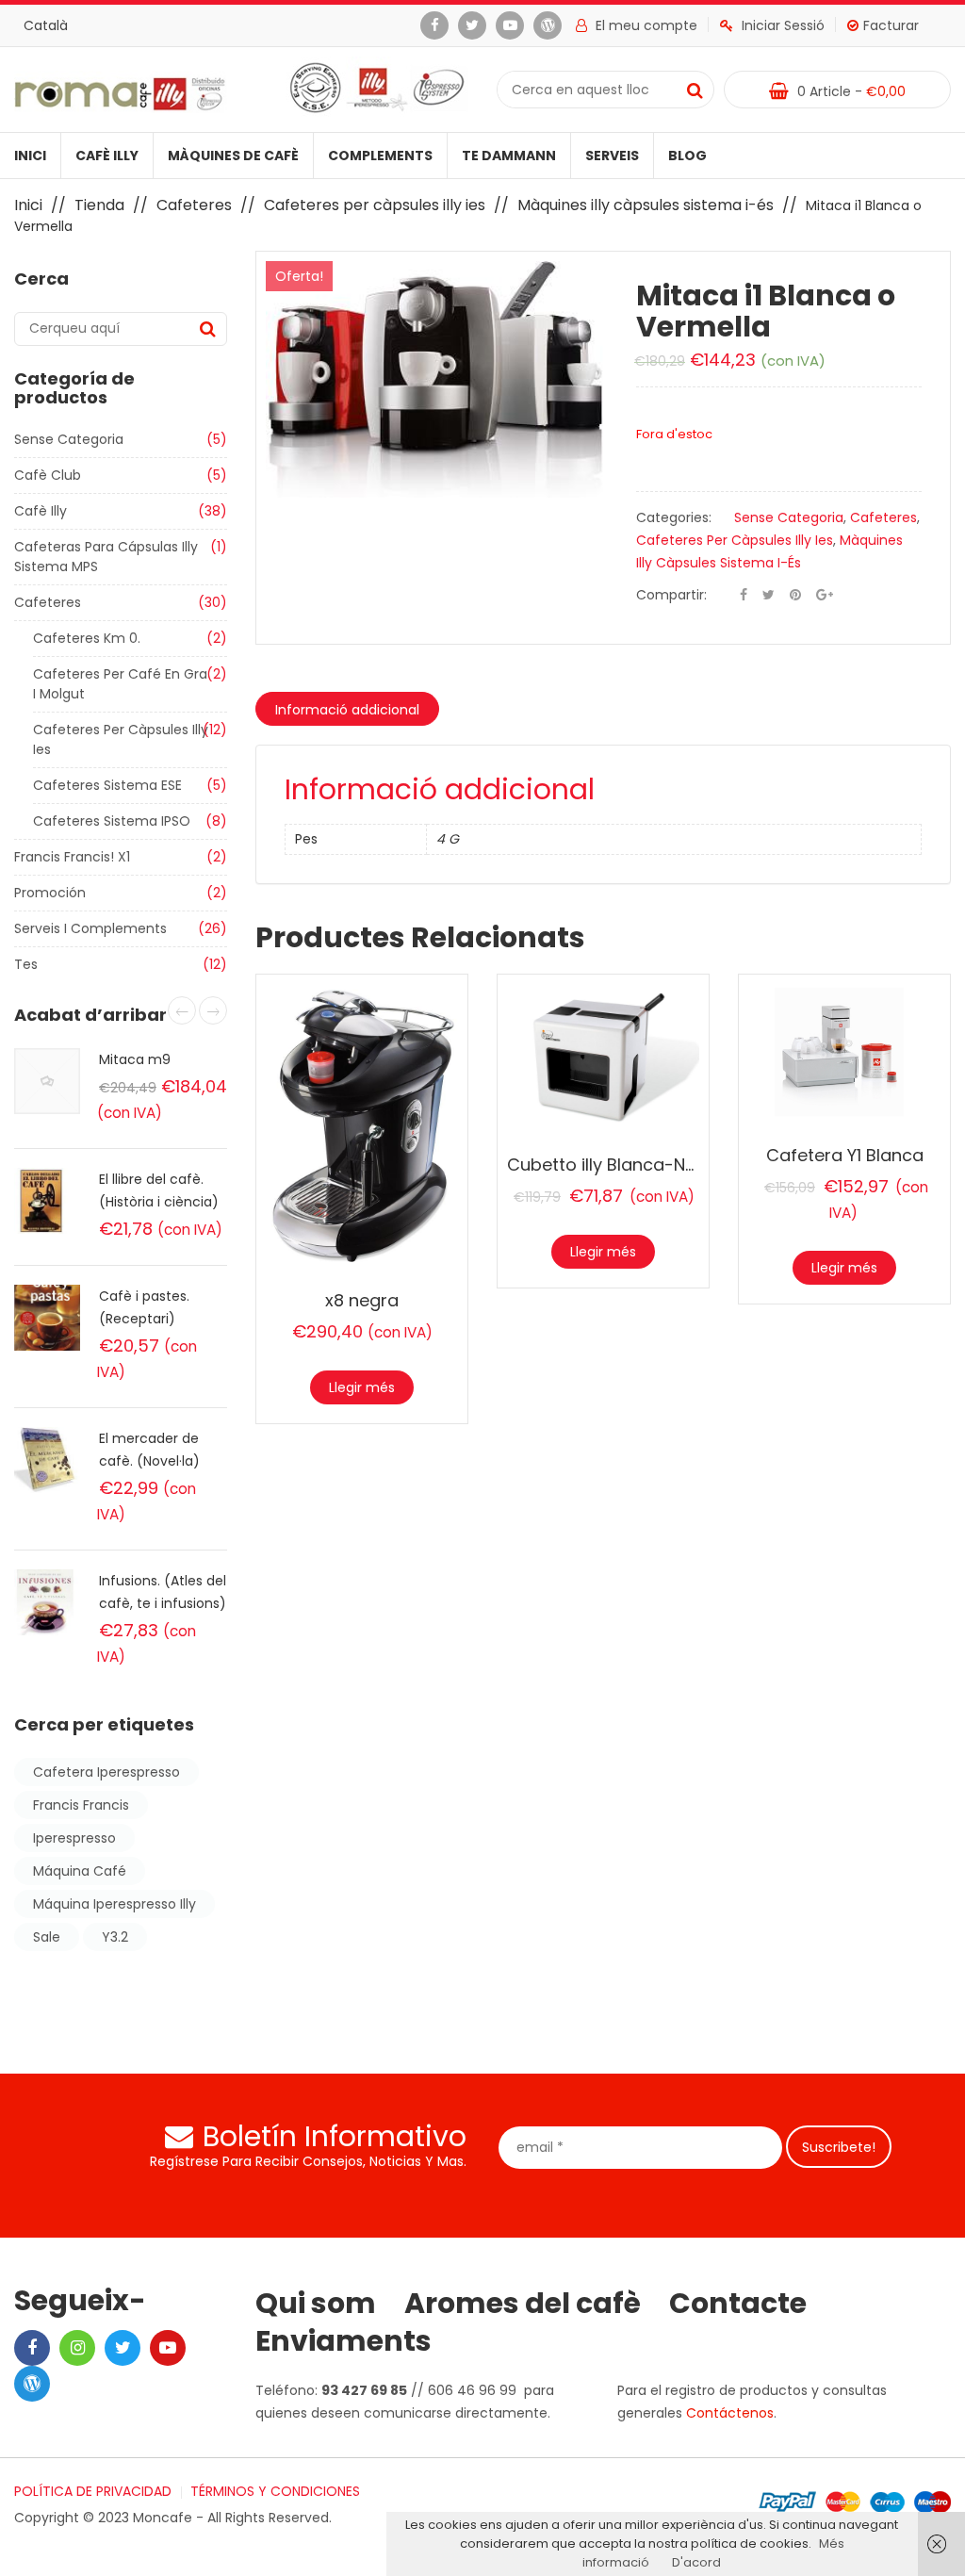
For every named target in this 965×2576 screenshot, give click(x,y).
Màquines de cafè (233, 156)
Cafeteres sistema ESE (107, 785)
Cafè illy (107, 156)
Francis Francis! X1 (72, 857)
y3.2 (115, 1937)
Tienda (99, 205)
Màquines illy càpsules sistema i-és (646, 205)
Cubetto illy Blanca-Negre (615, 1165)
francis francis (81, 1805)
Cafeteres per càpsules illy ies (375, 205)
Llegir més (362, 1387)
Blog (687, 156)
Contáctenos (730, 2413)
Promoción (50, 893)
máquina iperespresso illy (114, 1904)
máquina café (80, 1871)
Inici (30, 156)
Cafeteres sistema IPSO (112, 821)
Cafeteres (194, 205)
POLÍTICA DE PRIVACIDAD (93, 2491)
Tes (26, 964)
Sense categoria (69, 439)
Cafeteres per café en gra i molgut (120, 684)
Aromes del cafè (523, 2304)
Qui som (316, 2304)
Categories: (674, 517)
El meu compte (646, 25)
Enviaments (343, 2341)
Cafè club (48, 475)
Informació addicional (347, 710)
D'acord (696, 2562)
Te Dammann (509, 156)
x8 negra (362, 1300)
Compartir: (671, 595)
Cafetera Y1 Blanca (845, 1155)
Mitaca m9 (135, 1059)
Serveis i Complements (90, 928)
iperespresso (74, 1838)
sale (47, 1937)
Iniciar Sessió (783, 25)
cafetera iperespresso (106, 1772)
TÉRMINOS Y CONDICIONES (275, 2491)
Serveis (612, 156)
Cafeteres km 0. (87, 638)
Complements (380, 156)
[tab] (347, 709)
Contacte (738, 2304)
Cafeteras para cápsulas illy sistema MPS (106, 557)
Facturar (891, 25)
